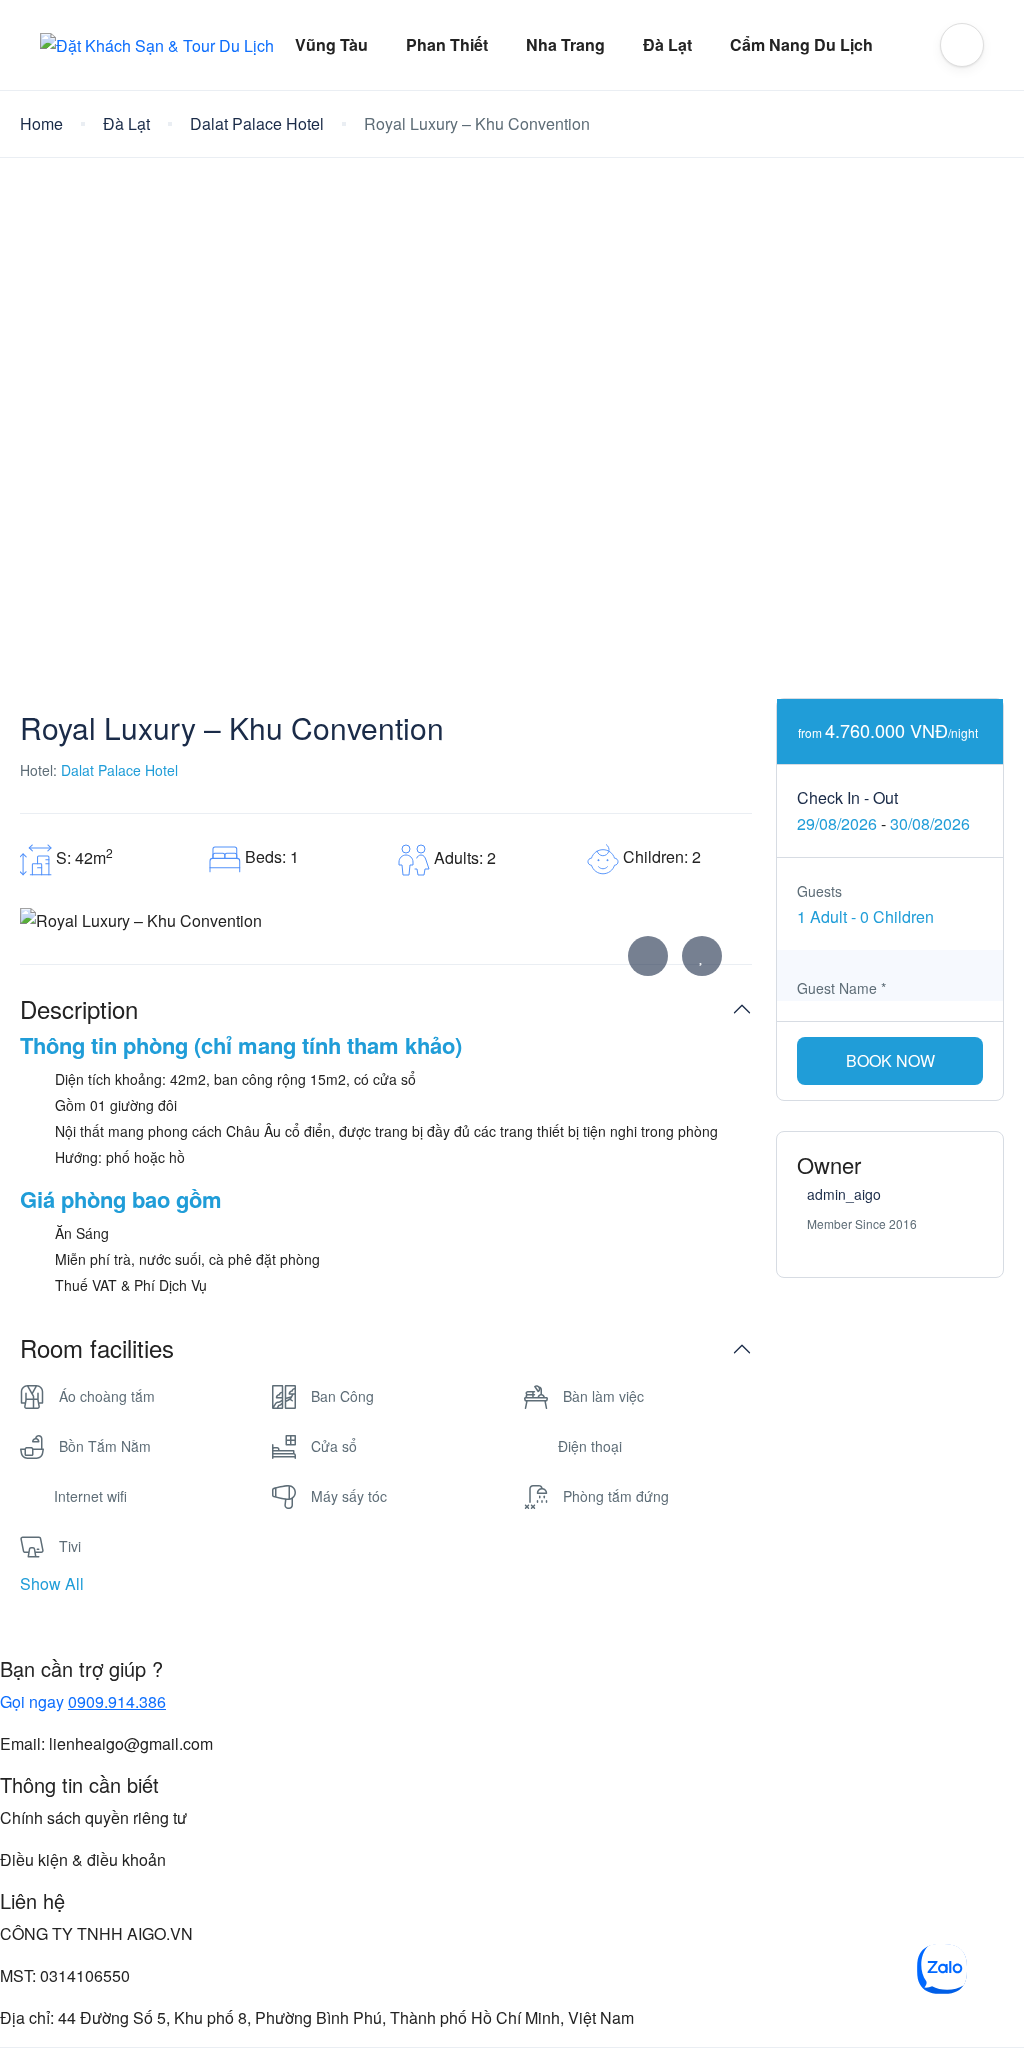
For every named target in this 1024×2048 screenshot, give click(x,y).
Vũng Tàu (331, 44)
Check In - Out (847, 797)
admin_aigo (844, 1194)
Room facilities (97, 1348)
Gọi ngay (83, 1701)
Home (41, 123)
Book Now (890, 1060)
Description (79, 1009)
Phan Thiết (447, 44)
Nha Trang (565, 44)
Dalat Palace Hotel (257, 123)
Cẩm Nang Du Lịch (801, 44)
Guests (819, 891)
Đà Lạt (667, 44)
